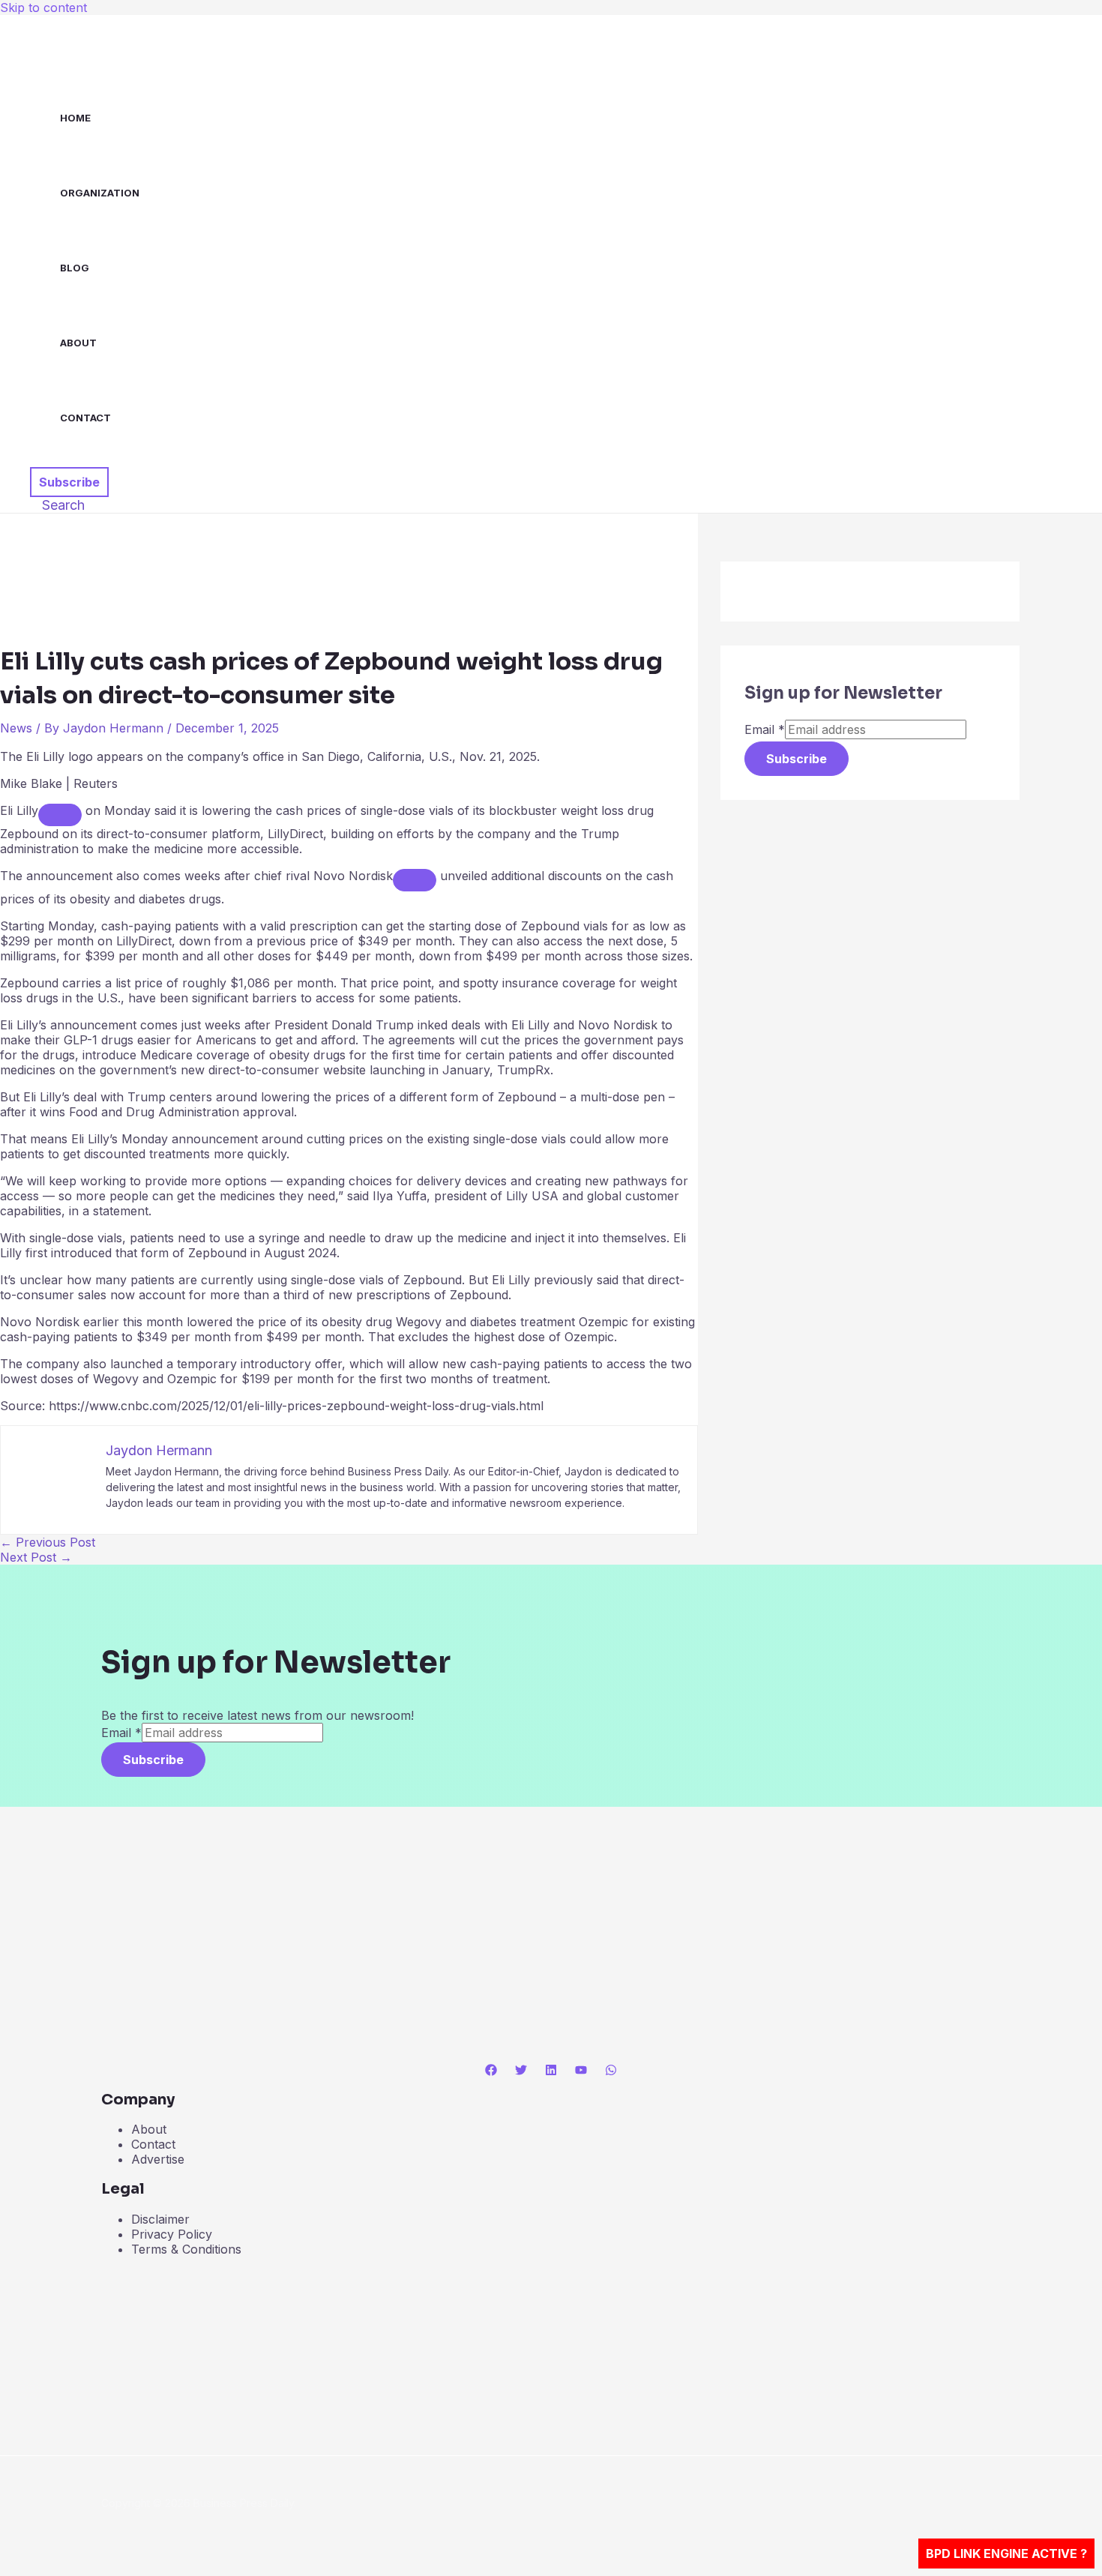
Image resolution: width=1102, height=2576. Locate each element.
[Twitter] (521, 2071)
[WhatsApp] (611, 2071)
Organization (100, 193)
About (78, 343)
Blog (75, 268)
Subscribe (797, 759)
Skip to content (43, 7)
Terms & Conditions (186, 2249)
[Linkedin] (551, 2071)
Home (75, 118)
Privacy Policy (172, 2234)
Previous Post (48, 1542)
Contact (85, 418)
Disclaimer (160, 2219)
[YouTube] (581, 2071)
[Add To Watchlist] (60, 815)
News (16, 728)
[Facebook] (491, 2071)
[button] (69, 482)
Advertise (158, 2159)
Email (765, 729)
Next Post (36, 1557)
